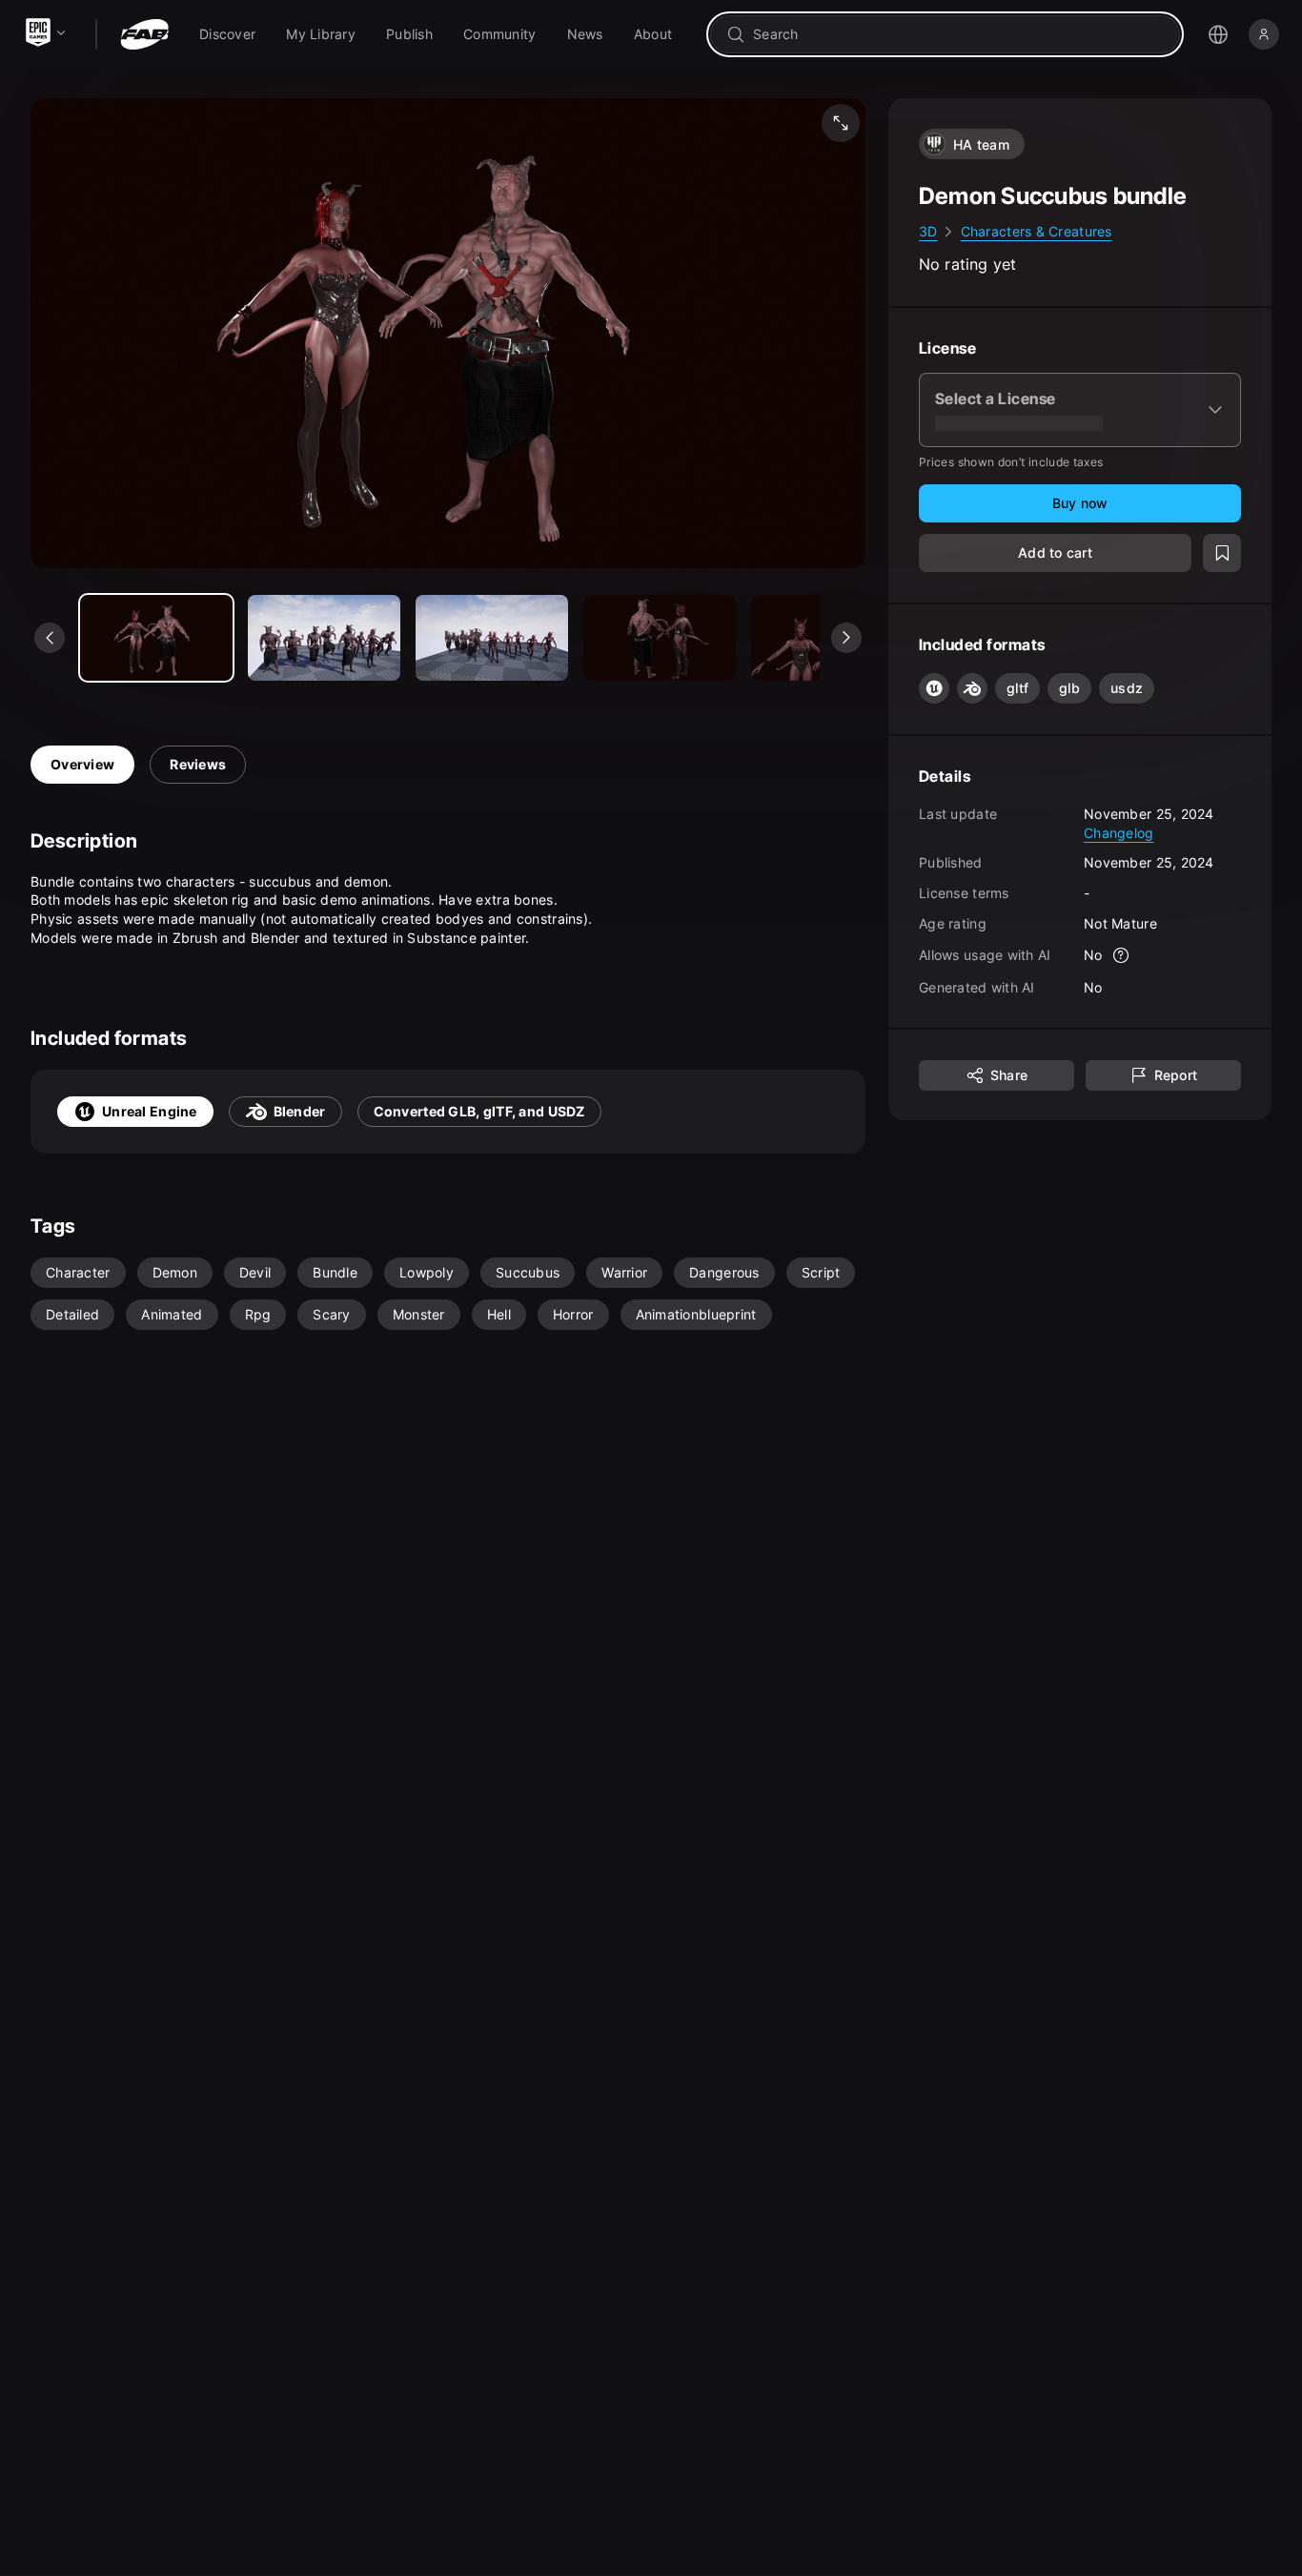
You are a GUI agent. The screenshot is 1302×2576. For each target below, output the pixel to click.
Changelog (1119, 832)
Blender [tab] (300, 1111)
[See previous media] (50, 638)
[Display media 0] (156, 638)
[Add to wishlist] (1222, 553)
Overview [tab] (82, 764)
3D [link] (928, 231)
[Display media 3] (660, 638)
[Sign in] (1264, 34)
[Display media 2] (492, 638)
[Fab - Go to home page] (144, 34)
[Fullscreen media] (841, 123)
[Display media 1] (324, 638)
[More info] (1122, 955)
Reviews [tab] (198, 764)
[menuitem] (227, 34)
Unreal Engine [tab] (150, 1111)
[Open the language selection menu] (1218, 34)
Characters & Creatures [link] (1037, 231)
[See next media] (846, 638)
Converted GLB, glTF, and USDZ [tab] (479, 1111)
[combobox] (958, 34)
